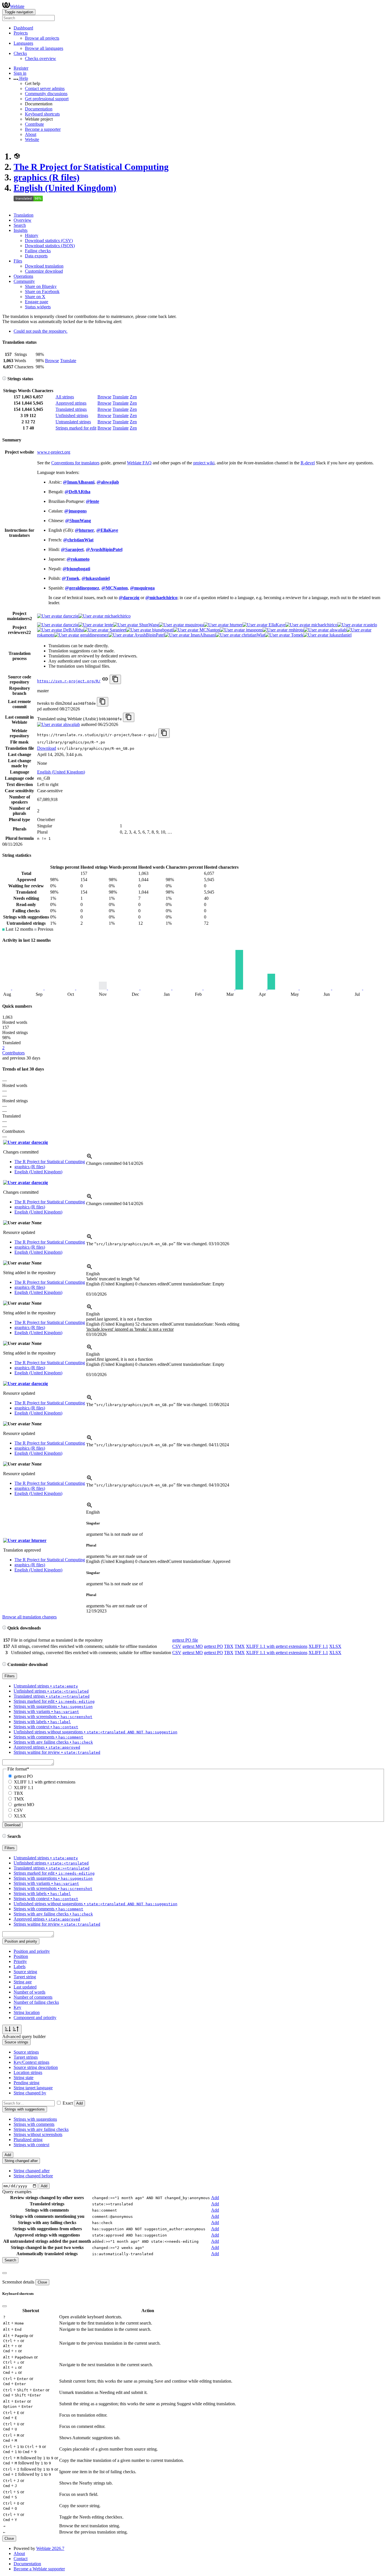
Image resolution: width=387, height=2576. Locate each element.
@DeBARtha (77, 492)
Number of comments (33, 1997)
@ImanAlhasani (79, 482)
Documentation (39, 109)
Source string (25, 1972)
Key (17, 2007)
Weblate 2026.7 (50, 2548)
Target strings (26, 2057)
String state (24, 2078)
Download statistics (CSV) (49, 241)
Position (21, 1956)
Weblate (17, 6)
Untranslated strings (73, 422)
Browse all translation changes (29, 1617)
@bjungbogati (76, 569)
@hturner (84, 530)
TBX (229, 1646)
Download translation (44, 266)
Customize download (44, 271)
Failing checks (38, 251)
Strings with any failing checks (41, 2129)
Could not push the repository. (41, 331)
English (93, 1274)
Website (32, 139)
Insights (21, 230)
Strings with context (31, 2145)
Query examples (17, 2192)
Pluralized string (28, 2140)
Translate (68, 361)
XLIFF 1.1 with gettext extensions (277, 1646)
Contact (21, 2559)
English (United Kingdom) (65, 188)
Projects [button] (21, 33)
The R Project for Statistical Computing (91, 167)
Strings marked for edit (76, 428)
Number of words (29, 1992)
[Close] (5, 2273)
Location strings (28, 2072)
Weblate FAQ (139, 463)
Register (21, 68)
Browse (52, 361)
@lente (93, 501)
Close (42, 2282)
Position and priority (32, 1951)
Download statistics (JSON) (50, 246)
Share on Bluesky (41, 286)
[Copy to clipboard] (115, 679)
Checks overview (41, 58)
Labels (20, 1967)
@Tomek (71, 578)
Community (24, 281)
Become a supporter (43, 129)
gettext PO (213, 1646)
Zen (133, 397)
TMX (240, 1646)
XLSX (335, 1646)
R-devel (308, 463)
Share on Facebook (42, 291)
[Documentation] (4, 379)
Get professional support (47, 99)
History (32, 235)
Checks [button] (20, 53)
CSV (177, 1646)
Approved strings (71, 403)
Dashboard (23, 28)
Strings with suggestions (35, 2119)
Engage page (37, 302)
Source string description (36, 2067)
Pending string (26, 2083)
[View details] (90, 1158)
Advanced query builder (24, 2036)
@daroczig (129, 598)
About (31, 134)
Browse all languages (44, 48)
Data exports (36, 256)
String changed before (33, 2176)
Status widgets (38, 307)
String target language (33, 2088)
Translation (24, 215)
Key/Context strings (31, 2062)
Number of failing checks (36, 2002)
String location (27, 2012)
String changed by (30, 2093)
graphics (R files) (47, 177)
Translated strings (71, 409)
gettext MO (193, 1646)
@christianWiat (78, 540)
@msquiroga (142, 588)
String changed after (32, 2171)
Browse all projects (42, 38)
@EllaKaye (107, 530)
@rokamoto (78, 559)
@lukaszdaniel (96, 578)
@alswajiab (108, 482)
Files (18, 261)
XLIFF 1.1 (318, 1646)
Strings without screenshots (38, 2134)
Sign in (20, 73)
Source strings (26, 2052)
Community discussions (46, 94)
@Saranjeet (72, 549)
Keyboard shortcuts (42, 114)
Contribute (34, 124)
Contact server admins (45, 88)
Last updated (25, 1987)
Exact (68, 2103)
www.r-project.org (54, 452)
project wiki (204, 463)
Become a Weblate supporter (39, 2569)
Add (79, 2103)
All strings (65, 397)
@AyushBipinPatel (104, 549)
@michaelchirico (161, 598)
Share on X (35, 297)
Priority (20, 1961)
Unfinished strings (72, 416)
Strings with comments (34, 2124)
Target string (25, 1977)
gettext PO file (185, 1640)
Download (47, 748)
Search (20, 225)
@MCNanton (115, 588)
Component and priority (35, 2018)
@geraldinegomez (82, 588)
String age (23, 1982)
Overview (23, 220)
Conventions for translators (75, 463)
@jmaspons (76, 511)
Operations (23, 276)
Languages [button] (23, 43)
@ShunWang (78, 521)
